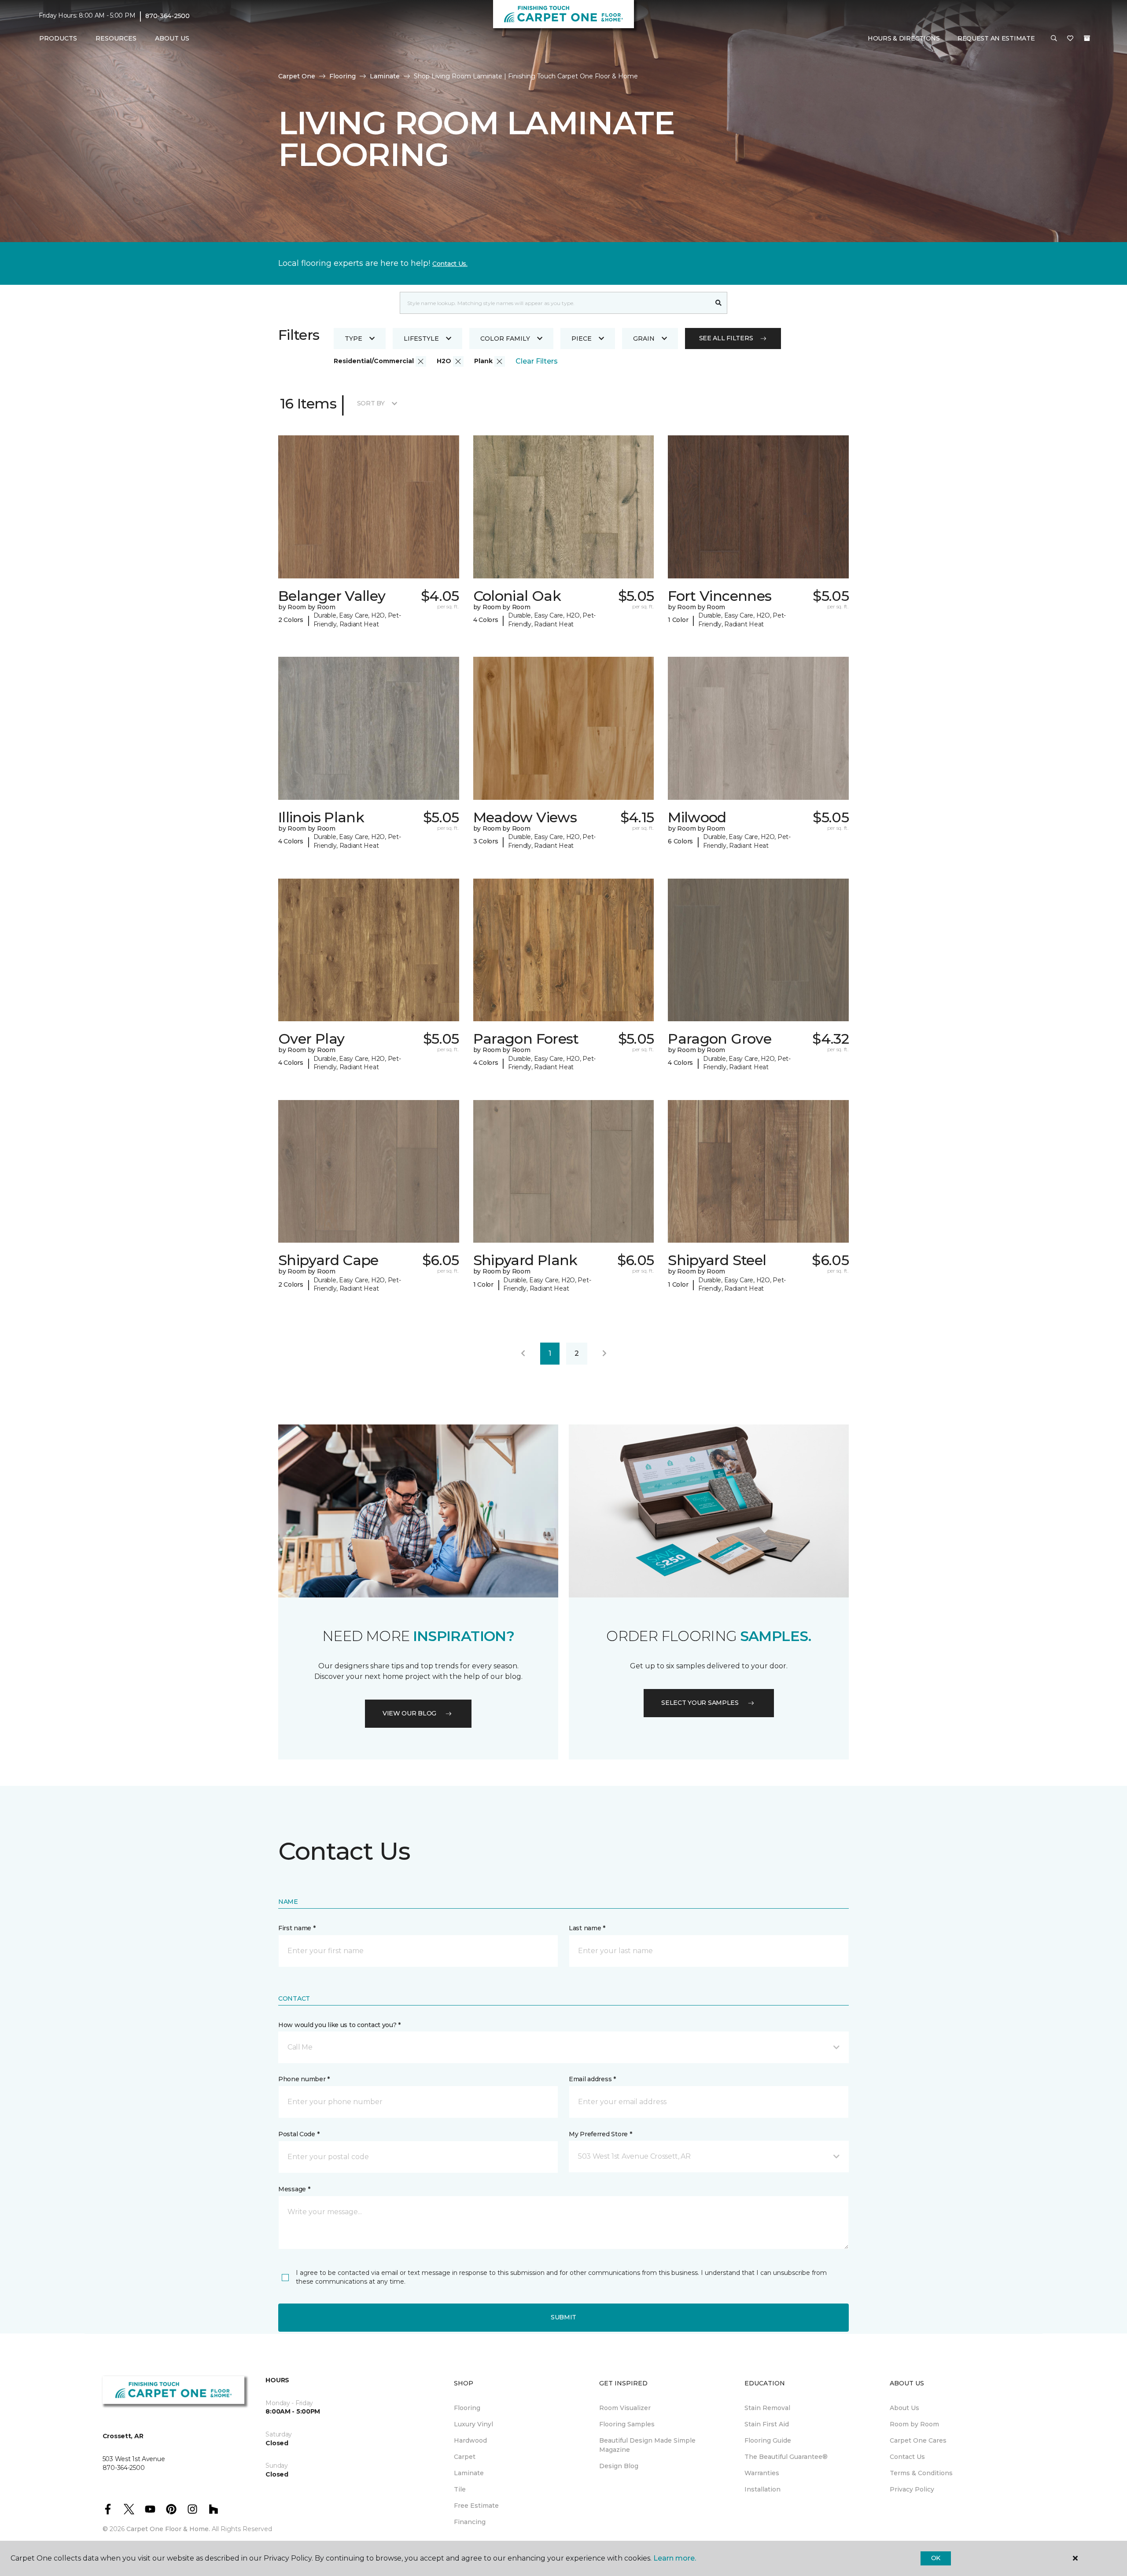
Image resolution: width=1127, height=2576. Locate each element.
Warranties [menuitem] (762, 2473)
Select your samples (700, 1703)
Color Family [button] (505, 339)
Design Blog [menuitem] (619, 2466)
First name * (297, 1928)
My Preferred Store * (600, 2134)
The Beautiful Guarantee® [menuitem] (786, 2457)
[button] (1054, 39)
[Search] (719, 303)
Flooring (343, 76)
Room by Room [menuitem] (914, 2424)
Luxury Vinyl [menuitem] (473, 2424)
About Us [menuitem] (904, 2408)
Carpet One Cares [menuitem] (918, 2440)
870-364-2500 (168, 16)
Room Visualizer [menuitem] (625, 2408)
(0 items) (1087, 38)
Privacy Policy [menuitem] (912, 2489)
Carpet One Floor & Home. (168, 2529)
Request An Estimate (996, 38)
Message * (294, 2189)
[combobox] (555, 303)
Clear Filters (537, 361)
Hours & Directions (904, 38)
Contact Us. (450, 264)
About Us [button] (172, 38)
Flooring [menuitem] (467, 2408)
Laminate (385, 76)
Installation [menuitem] (762, 2489)
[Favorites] (1070, 39)
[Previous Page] (523, 1354)
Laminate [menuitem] (469, 2473)
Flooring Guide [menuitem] (768, 2440)
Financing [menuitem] (470, 2522)
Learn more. (675, 2558)
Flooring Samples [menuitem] (627, 2424)
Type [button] (354, 339)
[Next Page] (604, 1354)
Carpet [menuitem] (465, 2457)
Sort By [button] (371, 403)
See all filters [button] (726, 338)
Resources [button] (116, 38)
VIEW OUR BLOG (409, 1713)
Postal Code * (299, 2134)
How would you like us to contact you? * (339, 2025)
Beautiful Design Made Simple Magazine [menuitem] (647, 2445)
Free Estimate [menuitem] (476, 2506)
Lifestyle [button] (421, 339)
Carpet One (297, 76)
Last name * (587, 1928)
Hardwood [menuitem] (470, 2440)
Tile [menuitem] (460, 2489)
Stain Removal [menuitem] (767, 2408)
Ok (936, 2558)
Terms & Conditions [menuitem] (921, 2473)
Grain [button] (644, 339)
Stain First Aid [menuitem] (767, 2424)
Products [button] (58, 38)
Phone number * (304, 2079)
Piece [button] (582, 339)
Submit (563, 2317)
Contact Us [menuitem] (907, 2457)
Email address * (592, 2079)
